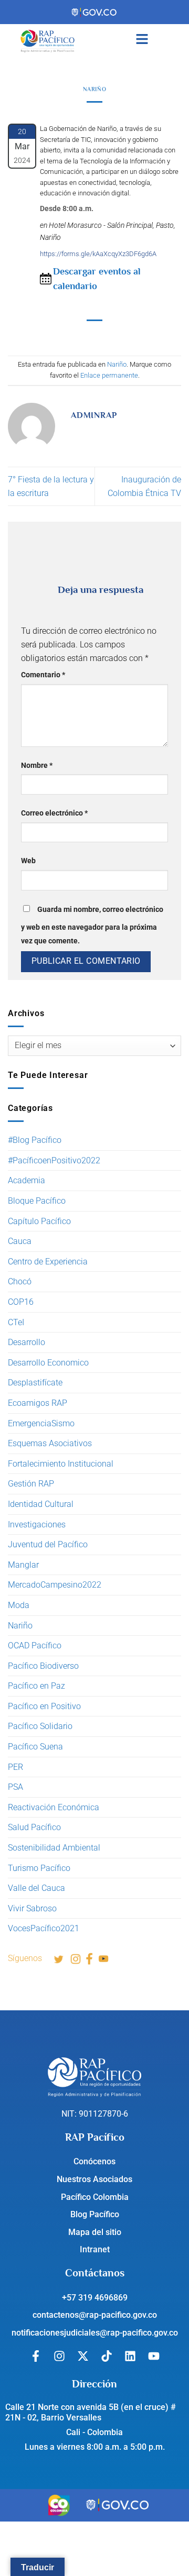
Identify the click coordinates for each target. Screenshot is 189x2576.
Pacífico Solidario (40, 1726)
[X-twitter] (83, 2356)
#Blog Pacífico (35, 1140)
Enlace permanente (109, 375)
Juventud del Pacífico (48, 1544)
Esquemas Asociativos (50, 1443)
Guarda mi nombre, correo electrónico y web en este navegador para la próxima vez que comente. (92, 925)
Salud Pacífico (34, 1827)
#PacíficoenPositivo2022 (54, 1160)
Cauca (20, 1241)
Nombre (37, 766)
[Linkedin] (130, 2356)
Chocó (20, 1281)
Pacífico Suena (35, 1747)
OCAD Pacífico (35, 1645)
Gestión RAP (31, 1484)
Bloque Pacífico (37, 1201)
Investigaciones (37, 1524)
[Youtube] (154, 2356)
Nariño (20, 1626)
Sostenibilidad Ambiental (54, 1848)
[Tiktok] (107, 2356)
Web (28, 861)
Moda (19, 1605)
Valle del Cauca (36, 1888)
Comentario (43, 675)
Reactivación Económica (54, 1807)
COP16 (21, 1302)
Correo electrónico (54, 813)
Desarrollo (27, 1342)
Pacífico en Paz (36, 1686)
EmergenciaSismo (41, 1423)
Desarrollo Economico (48, 1363)
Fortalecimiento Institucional (61, 1464)
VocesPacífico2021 (44, 1928)
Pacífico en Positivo (44, 1706)
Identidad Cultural (41, 1504)
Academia (27, 1180)
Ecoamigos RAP (38, 1403)
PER (15, 1767)
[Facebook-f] (36, 2356)
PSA (15, 1787)
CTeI (16, 1322)
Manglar (23, 1565)
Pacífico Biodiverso (43, 1666)
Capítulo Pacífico (39, 1221)
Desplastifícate (35, 1383)
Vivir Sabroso (32, 1908)
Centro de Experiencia (48, 1262)
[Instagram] (59, 2356)
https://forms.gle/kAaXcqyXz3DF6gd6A (98, 254)
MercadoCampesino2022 (55, 1585)
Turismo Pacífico (39, 1868)
